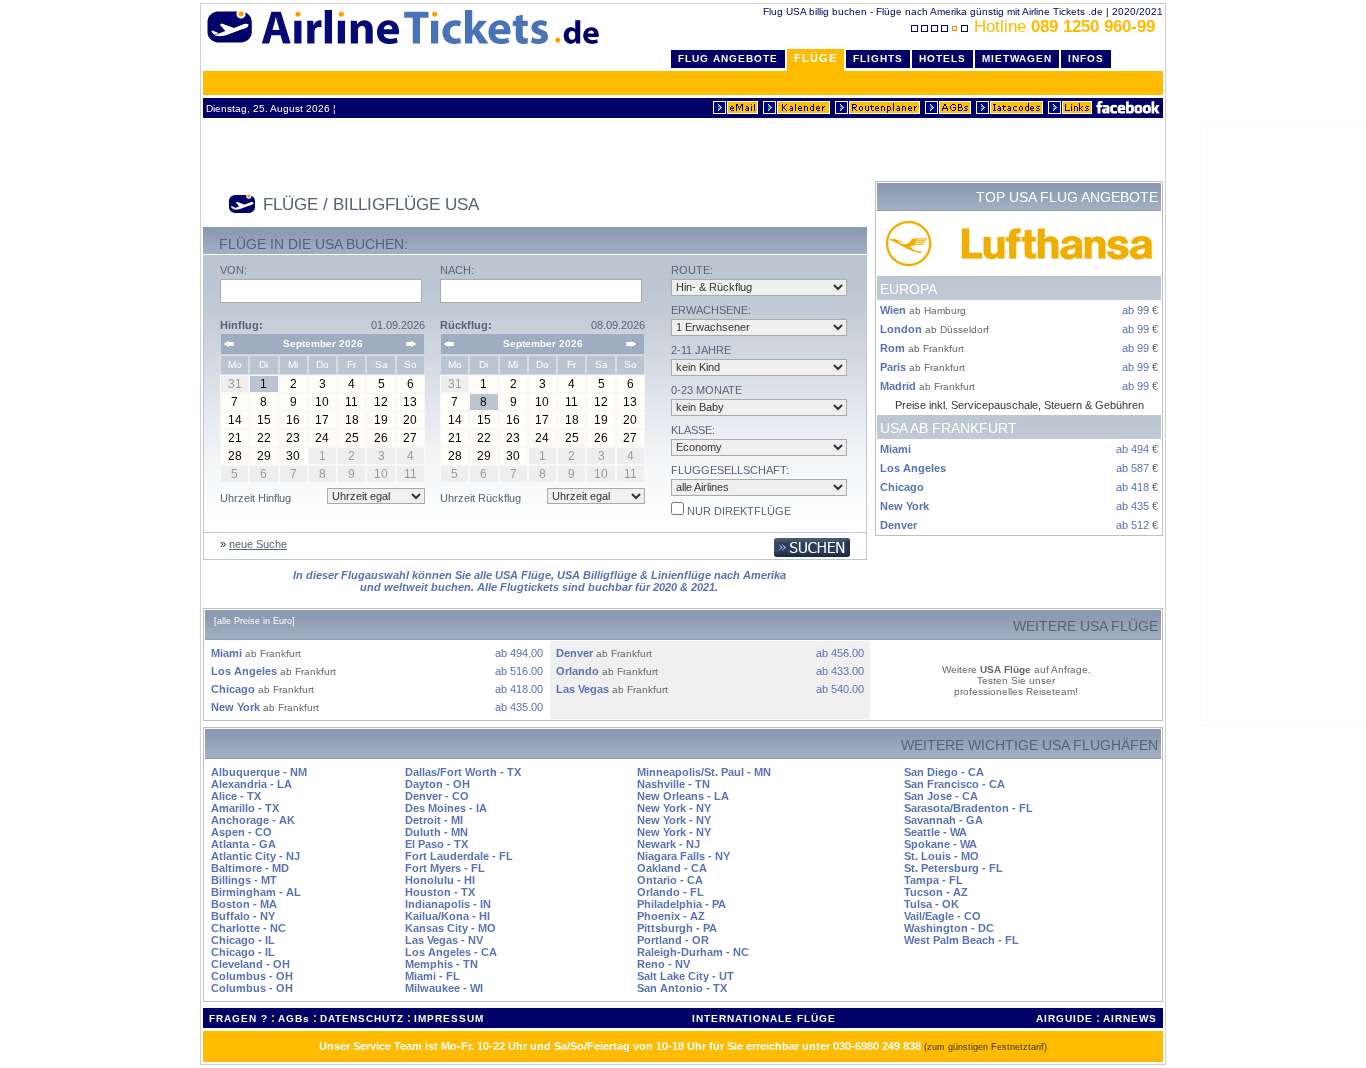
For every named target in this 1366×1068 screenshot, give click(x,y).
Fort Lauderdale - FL (459, 856)
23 (293, 438)
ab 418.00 (519, 689)
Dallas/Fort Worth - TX (463, 772)
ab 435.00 (519, 707)
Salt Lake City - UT (685, 976)
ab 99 (1135, 310)
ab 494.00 (519, 653)
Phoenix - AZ (671, 916)
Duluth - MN (436, 832)
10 (322, 402)
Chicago (902, 487)
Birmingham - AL (256, 892)
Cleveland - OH (250, 964)
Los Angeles (913, 468)
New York (904, 506)
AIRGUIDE (1064, 1018)
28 (235, 456)
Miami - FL (432, 976)
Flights (878, 58)
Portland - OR (673, 940)
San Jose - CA (941, 796)
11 (351, 402)
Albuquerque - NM (259, 772)
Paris (893, 367)
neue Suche (258, 544)
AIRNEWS (1130, 1018)
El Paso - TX (436, 844)
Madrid (898, 386)
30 (293, 456)
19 (381, 420)
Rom (892, 348)
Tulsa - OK (931, 904)
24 (322, 438)
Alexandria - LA (251, 784)
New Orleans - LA (683, 796)
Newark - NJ (668, 844)
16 (293, 420)
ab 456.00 (840, 653)
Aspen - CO (241, 832)
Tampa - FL (933, 880)
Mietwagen (1017, 58)
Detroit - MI (434, 820)
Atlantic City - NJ (255, 856)
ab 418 (1132, 487)
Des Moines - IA (446, 808)
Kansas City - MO (450, 928)
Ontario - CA (670, 880)
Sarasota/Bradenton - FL (968, 808)
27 (410, 438)
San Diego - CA (944, 772)
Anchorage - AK (253, 820)
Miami (895, 449)
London (901, 329)
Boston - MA (244, 904)
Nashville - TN (673, 784)
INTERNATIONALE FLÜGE (764, 1018)
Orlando (577, 671)
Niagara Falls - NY (683, 856)
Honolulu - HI (440, 880)
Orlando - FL (670, 892)
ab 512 (1132, 525)
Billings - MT (244, 880)
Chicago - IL (243, 940)
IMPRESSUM (449, 1018)
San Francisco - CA (954, 784)
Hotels (942, 58)
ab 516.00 (519, 671)
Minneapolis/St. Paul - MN (704, 772)
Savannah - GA (943, 820)
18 (352, 420)
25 (352, 438)
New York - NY (674, 808)
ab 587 (1132, 468)
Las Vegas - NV (444, 940)
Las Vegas (582, 689)
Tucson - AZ (936, 892)
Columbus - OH (252, 976)
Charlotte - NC (248, 928)
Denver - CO (437, 796)
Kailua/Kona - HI (447, 916)
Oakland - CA (672, 868)
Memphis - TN (441, 964)
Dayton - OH (437, 784)
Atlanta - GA (243, 844)
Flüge (815, 58)
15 (264, 420)
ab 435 (1132, 506)
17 (322, 420)
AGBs (294, 1018)
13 (410, 402)
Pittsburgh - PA (677, 928)
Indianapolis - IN (448, 904)
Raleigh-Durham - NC (693, 952)
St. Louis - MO (941, 856)
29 (264, 456)
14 (235, 420)
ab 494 (1132, 449)
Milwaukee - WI (444, 988)
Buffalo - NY (243, 916)
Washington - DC (949, 928)
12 (381, 402)
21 (235, 438)
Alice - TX (236, 796)
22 (264, 438)
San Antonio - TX (682, 988)
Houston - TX (440, 892)
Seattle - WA (935, 832)
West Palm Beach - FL (961, 940)
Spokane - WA (940, 844)
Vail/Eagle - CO (942, 916)
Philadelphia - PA (681, 904)
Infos (1086, 58)
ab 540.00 (840, 689)
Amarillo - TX (245, 808)
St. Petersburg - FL (953, 868)
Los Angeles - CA (451, 952)
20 (410, 420)
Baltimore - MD (250, 868)
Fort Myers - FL (445, 868)
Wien (893, 310)
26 (381, 438)
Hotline (1064, 26)
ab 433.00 (840, 671)
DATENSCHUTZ (362, 1018)
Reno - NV (663, 964)
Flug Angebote (728, 58)
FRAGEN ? (238, 1018)
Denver (898, 525)
